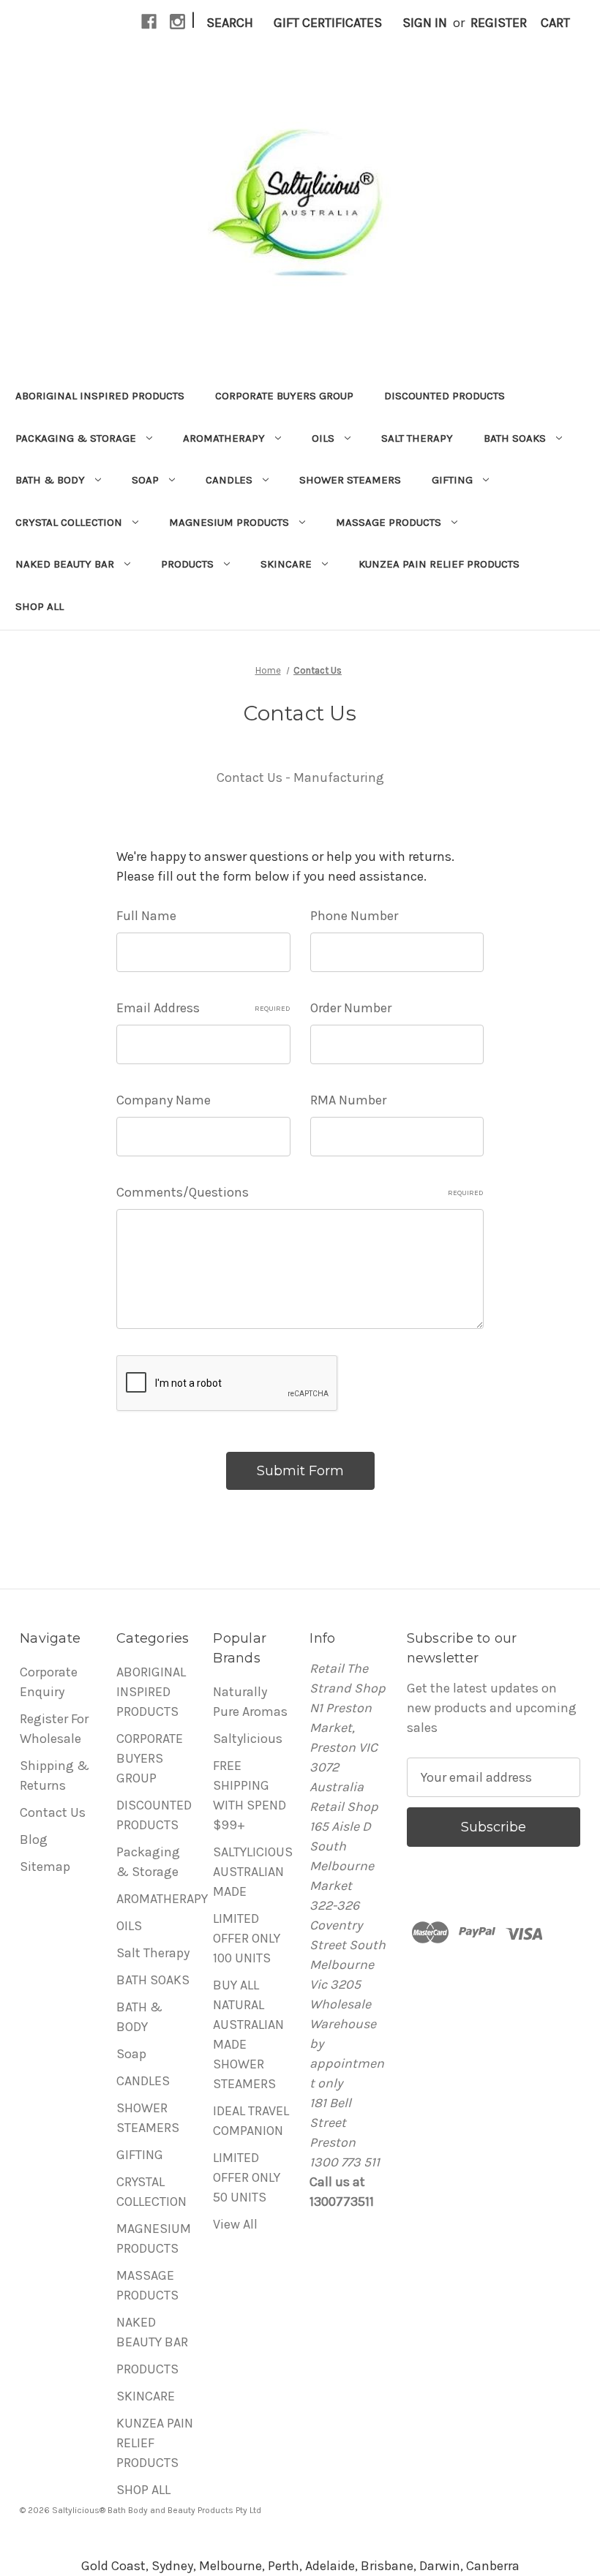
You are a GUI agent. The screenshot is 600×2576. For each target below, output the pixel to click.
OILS (323, 438)
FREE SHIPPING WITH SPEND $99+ (250, 1795)
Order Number (351, 1008)
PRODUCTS (187, 564)
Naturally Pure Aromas (250, 1702)
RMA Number (348, 1100)
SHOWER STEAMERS (350, 480)
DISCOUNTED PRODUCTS (445, 396)
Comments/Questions (300, 1192)
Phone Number (354, 916)
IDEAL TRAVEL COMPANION (251, 2121)
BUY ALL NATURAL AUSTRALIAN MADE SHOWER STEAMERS (248, 2034)
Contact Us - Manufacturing (300, 777)
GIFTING (452, 480)
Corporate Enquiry (49, 1682)
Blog (34, 1839)
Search (230, 23)
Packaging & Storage (76, 438)
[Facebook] (149, 22)
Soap (145, 480)
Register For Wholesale (54, 1729)
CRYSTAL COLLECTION (69, 522)
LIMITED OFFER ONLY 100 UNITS (247, 1938)
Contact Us (53, 1812)
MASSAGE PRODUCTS (389, 522)
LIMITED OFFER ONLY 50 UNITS (247, 2177)
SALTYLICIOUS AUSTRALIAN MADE (253, 1872)
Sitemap (45, 1867)
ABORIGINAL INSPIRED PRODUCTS (100, 396)
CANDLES (229, 480)
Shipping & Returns (55, 1775)
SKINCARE (286, 564)
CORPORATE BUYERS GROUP (284, 396)
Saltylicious (248, 1739)
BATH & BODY (50, 480)
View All (235, 2224)
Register (499, 23)
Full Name (146, 916)
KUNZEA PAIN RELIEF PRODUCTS (439, 564)
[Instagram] (177, 22)
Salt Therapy (417, 438)
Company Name (164, 1100)
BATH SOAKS (515, 438)
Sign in (425, 23)
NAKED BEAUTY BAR (65, 564)
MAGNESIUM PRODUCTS (229, 522)
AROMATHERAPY (224, 438)
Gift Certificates (328, 23)
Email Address (203, 1008)
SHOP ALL (40, 606)
